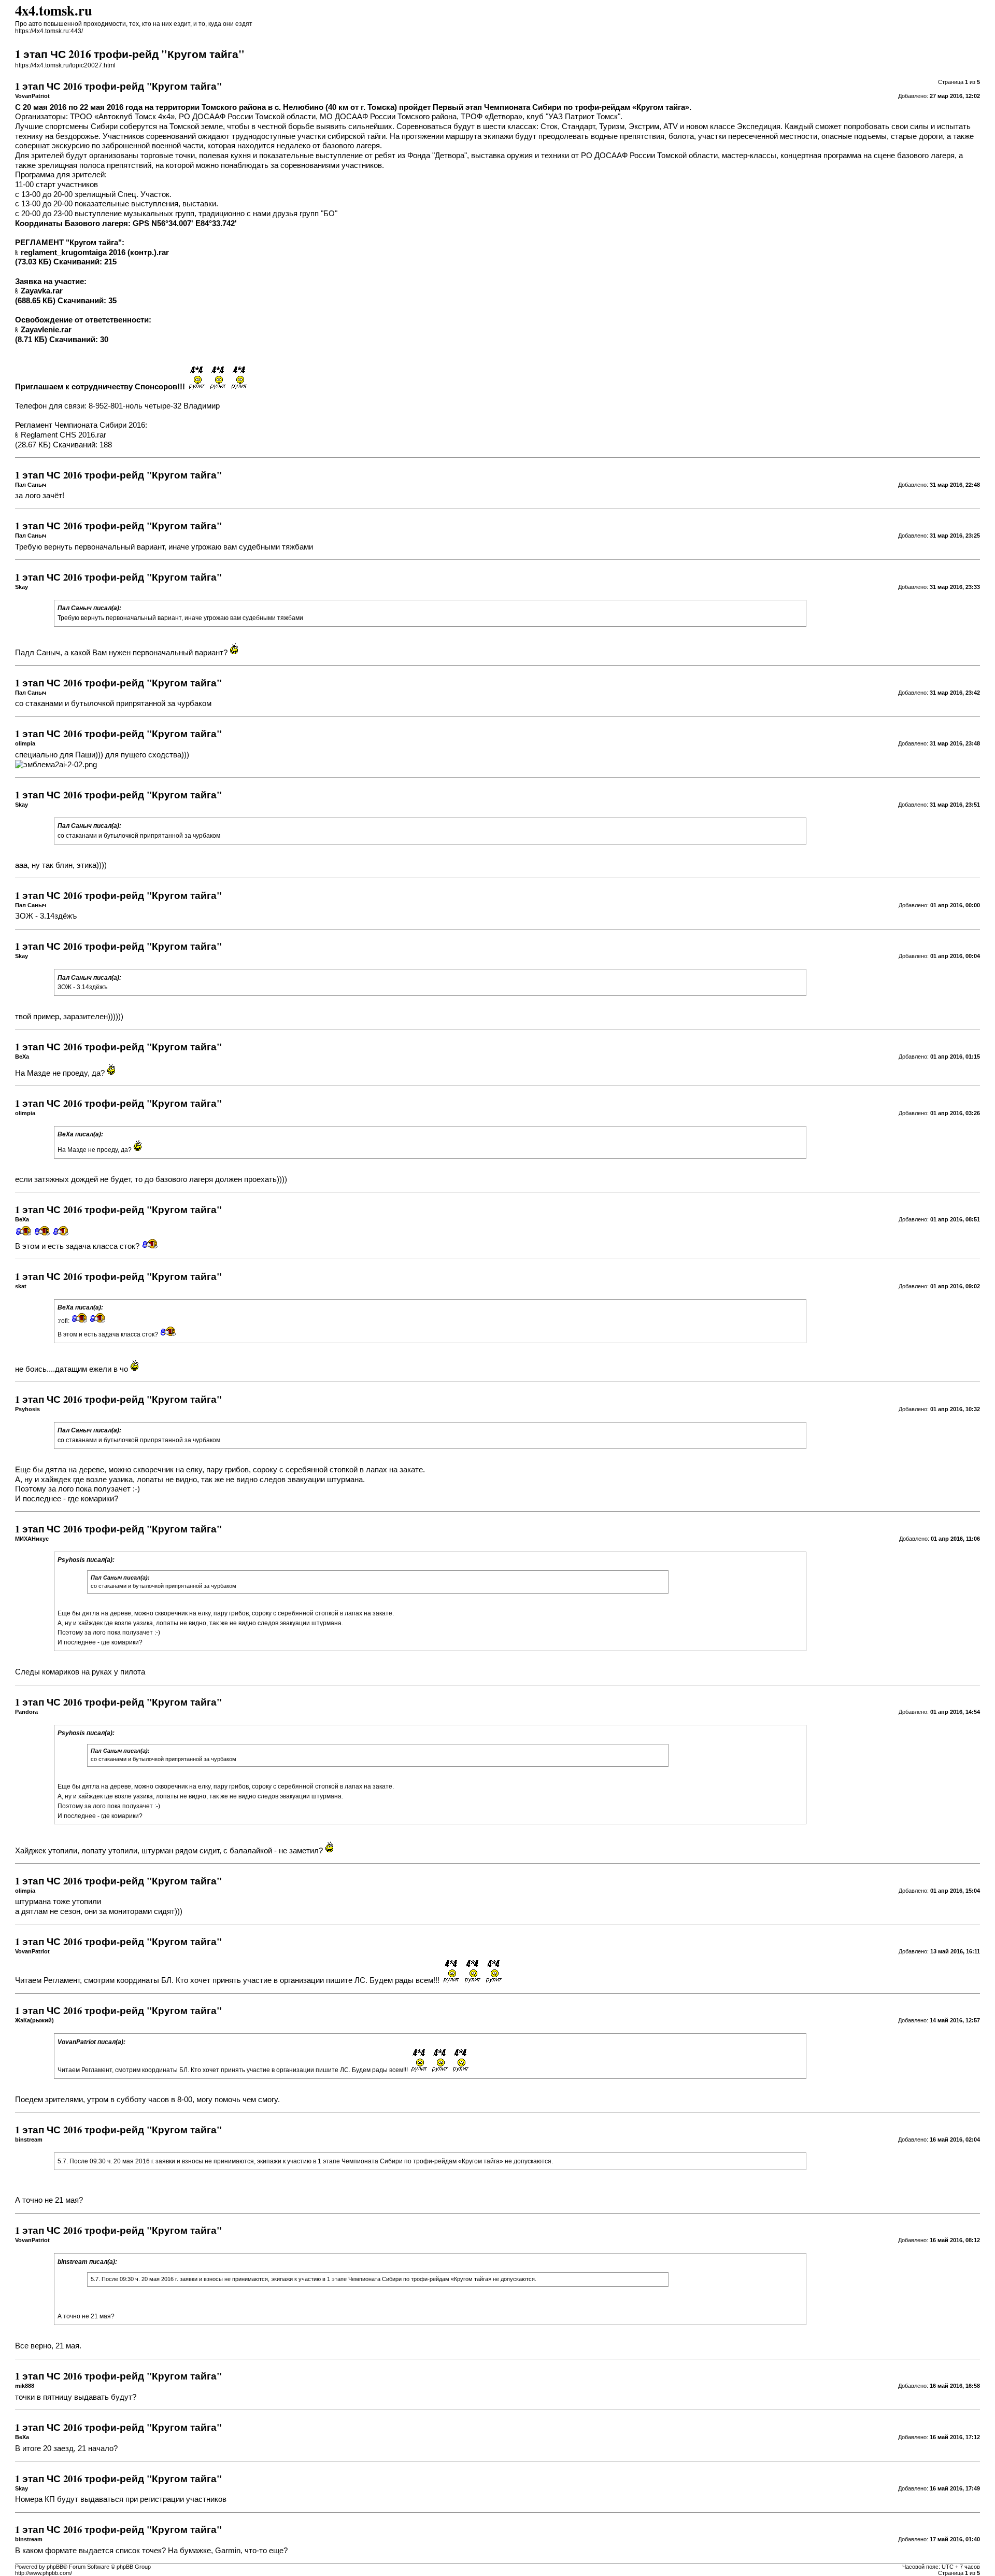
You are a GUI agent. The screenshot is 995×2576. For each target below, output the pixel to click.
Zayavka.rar (42, 291)
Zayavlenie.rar (46, 330)
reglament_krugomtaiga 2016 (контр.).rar (95, 252)
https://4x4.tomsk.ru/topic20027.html (65, 65)
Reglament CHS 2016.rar (63, 435)
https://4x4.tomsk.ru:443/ (49, 31)
